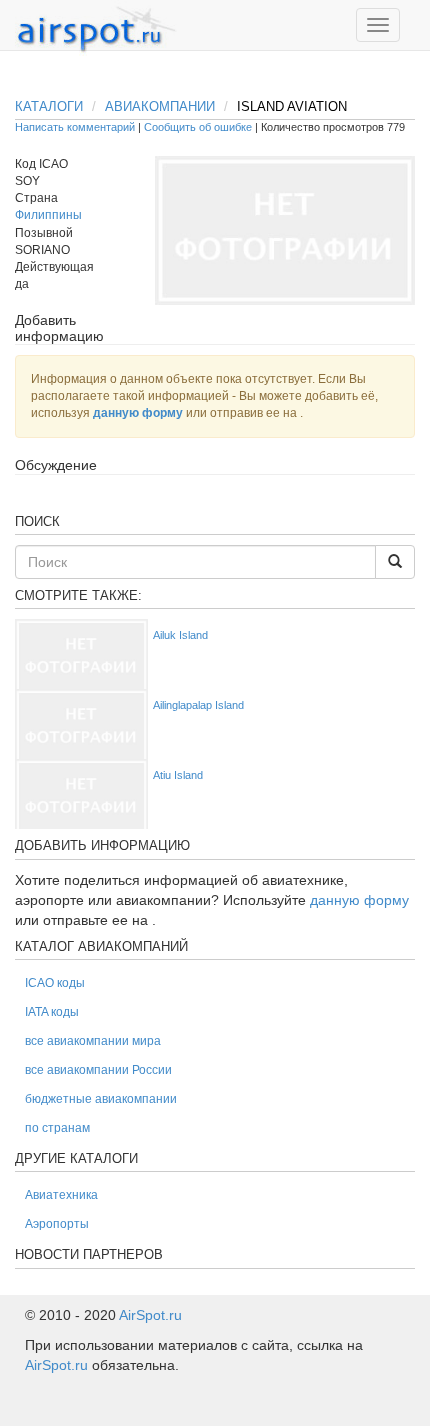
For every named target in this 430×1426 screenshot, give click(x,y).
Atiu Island (178, 775)
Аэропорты (57, 1224)
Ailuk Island (180, 635)
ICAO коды (55, 983)
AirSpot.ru (150, 1315)
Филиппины (48, 215)
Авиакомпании (160, 106)
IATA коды (52, 1012)
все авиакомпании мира (93, 1041)
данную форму (138, 413)
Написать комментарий (75, 127)
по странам (57, 1128)
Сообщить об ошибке (198, 127)
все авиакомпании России (98, 1070)
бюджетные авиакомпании (101, 1099)
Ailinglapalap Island (198, 705)
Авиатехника (61, 1195)
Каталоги (49, 106)
